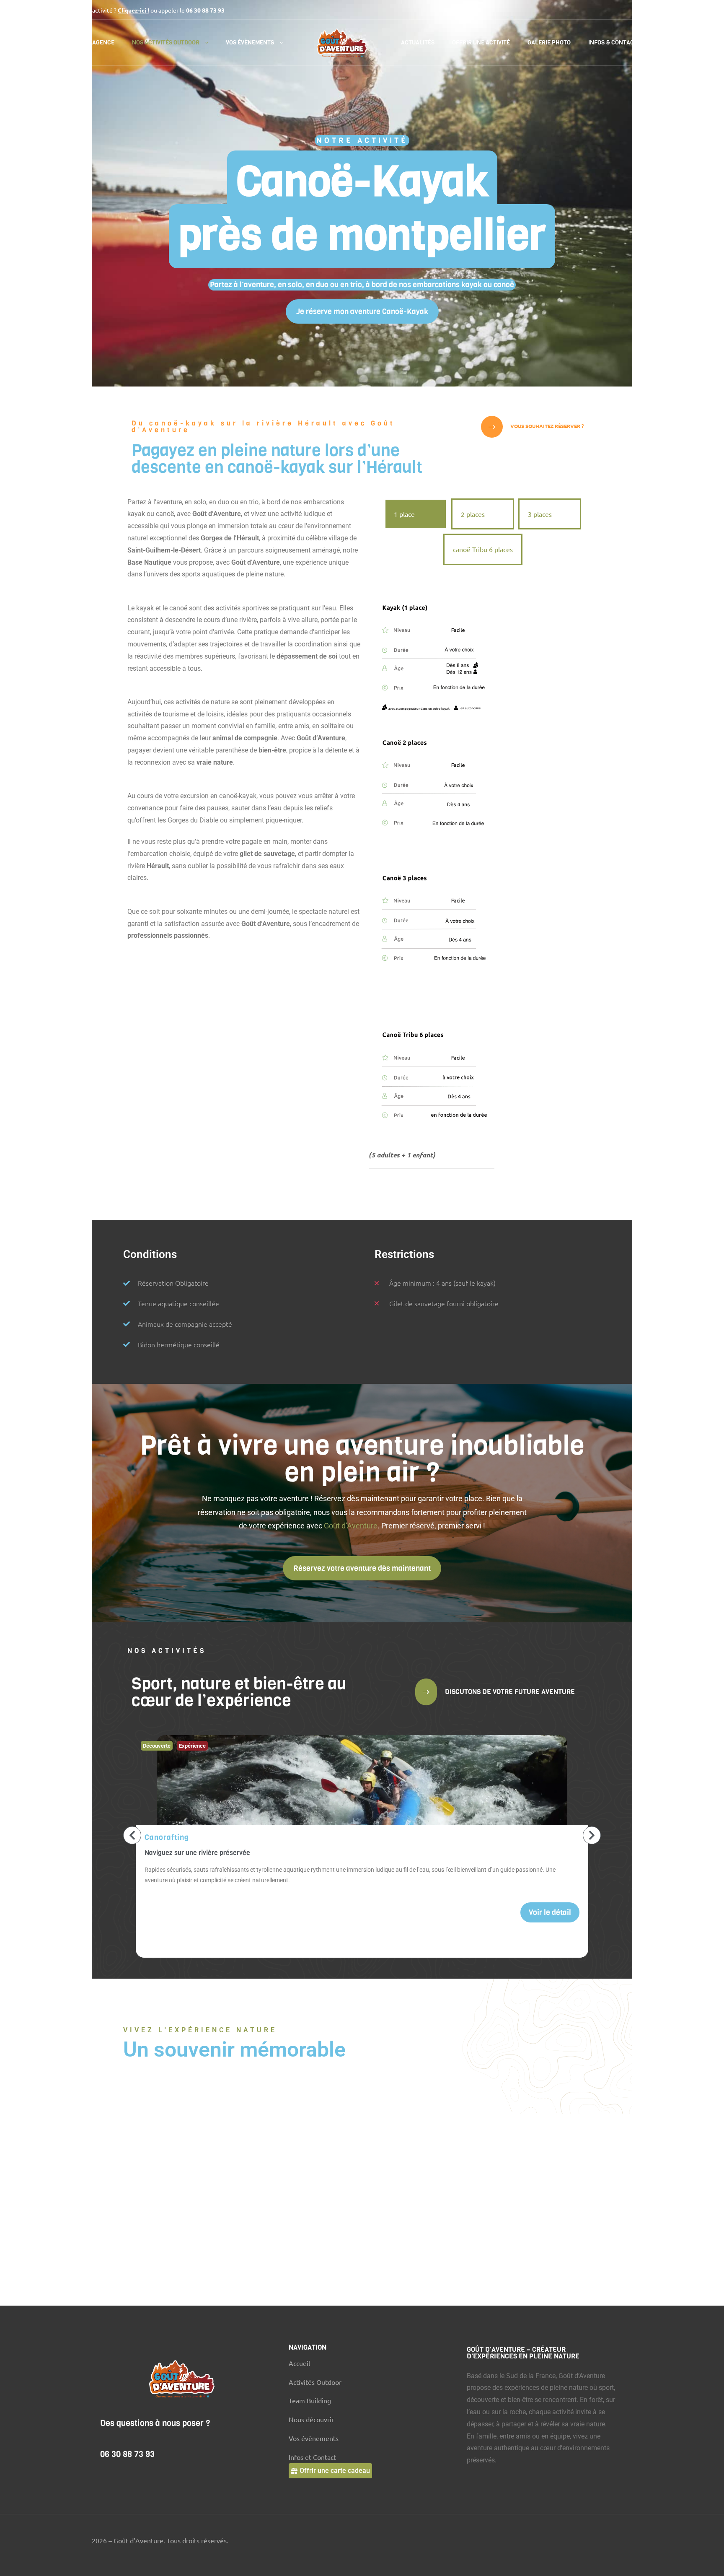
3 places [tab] (540, 514)
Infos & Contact (613, 43)
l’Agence (101, 43)
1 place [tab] (404, 514)
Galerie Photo (549, 43)
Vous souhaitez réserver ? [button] (546, 426)
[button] (362, 311)
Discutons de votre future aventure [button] (509, 1692)
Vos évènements (250, 43)
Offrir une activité (481, 43)
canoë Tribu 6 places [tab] (483, 549)
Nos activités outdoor (166, 43)
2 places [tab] (473, 514)
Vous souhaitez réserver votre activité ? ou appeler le (119, 10)
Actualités (418, 43)
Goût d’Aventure (351, 1526)
